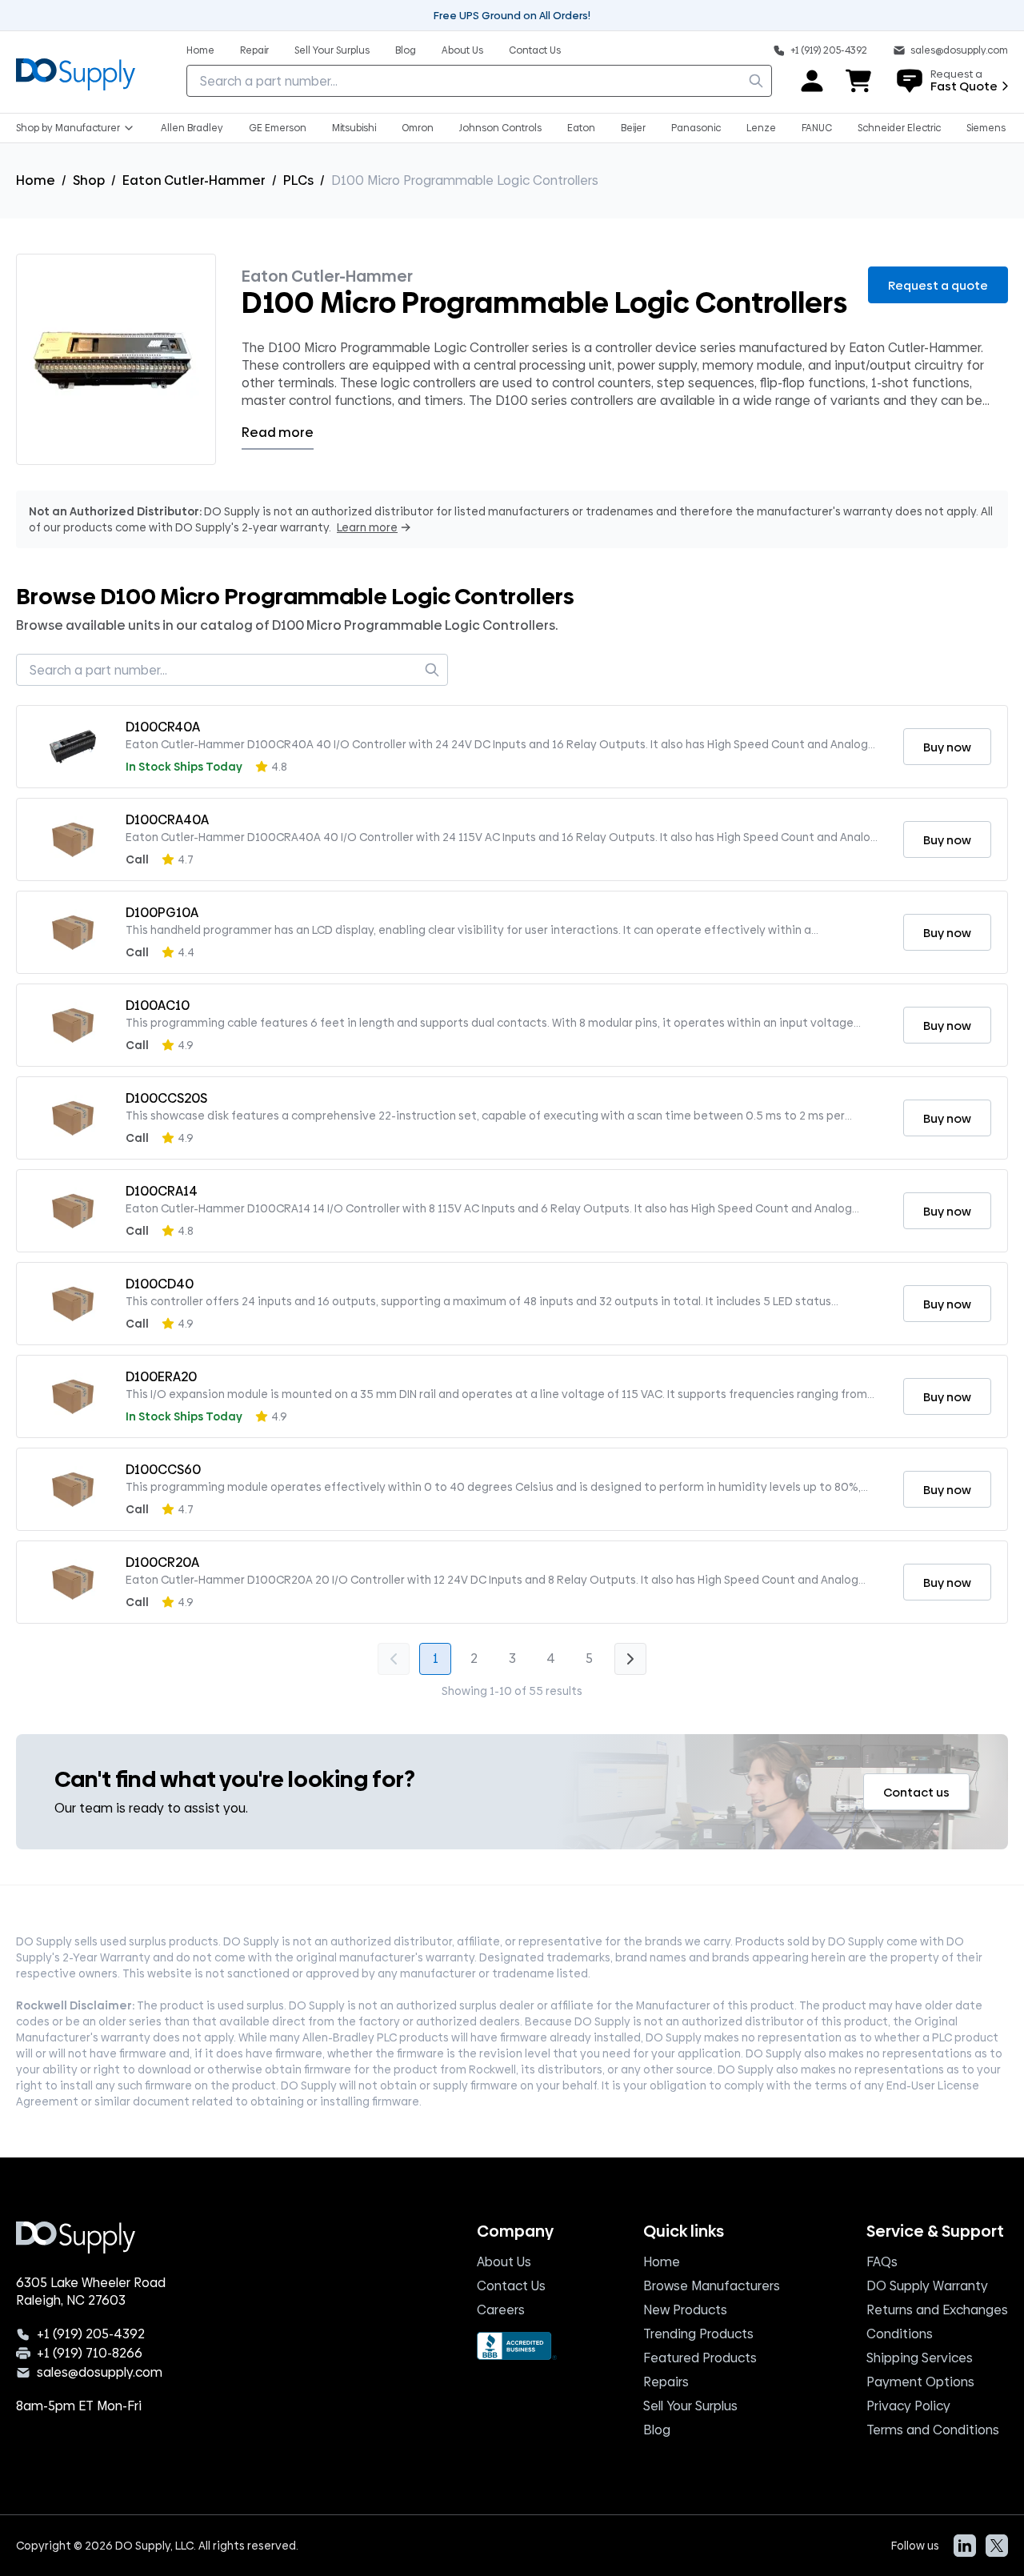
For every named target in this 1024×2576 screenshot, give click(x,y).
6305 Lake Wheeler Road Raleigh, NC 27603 (91, 2292)
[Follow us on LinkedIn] (965, 2546)
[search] (756, 81)
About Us (504, 2262)
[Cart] (859, 81)
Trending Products (698, 2334)
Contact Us (511, 2286)
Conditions (900, 2334)
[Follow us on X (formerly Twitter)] (997, 2546)
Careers (501, 2310)
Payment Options (920, 2382)
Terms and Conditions (933, 2430)
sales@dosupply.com (100, 2373)
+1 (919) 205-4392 (91, 2334)
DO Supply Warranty (927, 2286)
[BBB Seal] (517, 2346)
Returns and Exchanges (937, 2310)
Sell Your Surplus (690, 2406)
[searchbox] (479, 81)
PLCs (298, 180)
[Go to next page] (630, 1659)
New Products (685, 2310)
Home (36, 180)
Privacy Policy (908, 2406)
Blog (657, 2430)
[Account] (812, 81)
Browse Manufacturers (712, 2286)
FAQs (882, 2262)
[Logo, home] (76, 72)
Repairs (666, 2382)
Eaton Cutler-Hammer (194, 180)
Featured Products (700, 2358)
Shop (89, 180)
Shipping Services (920, 2358)
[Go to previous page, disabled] (394, 1659)
